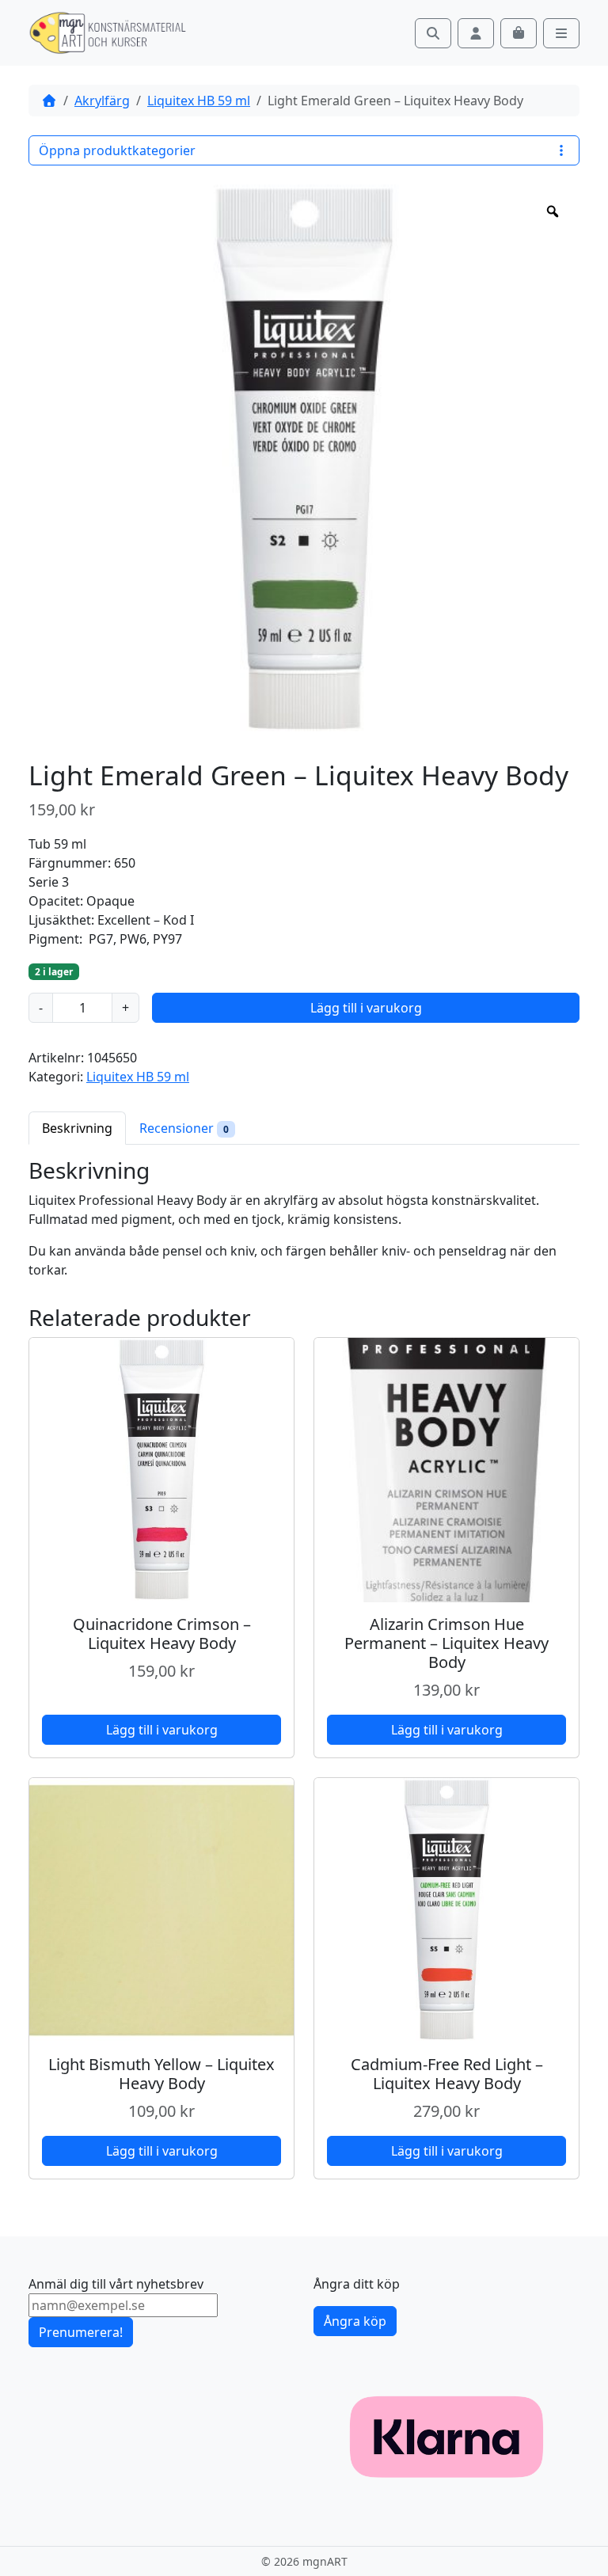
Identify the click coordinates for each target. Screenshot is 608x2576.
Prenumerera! (81, 2332)
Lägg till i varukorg (366, 1008)
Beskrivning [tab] (77, 1128)
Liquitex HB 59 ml (199, 101)
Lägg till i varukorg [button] (162, 1730)
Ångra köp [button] (355, 2321)
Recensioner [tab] (184, 1128)
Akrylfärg (102, 101)
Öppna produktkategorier (117, 150)
